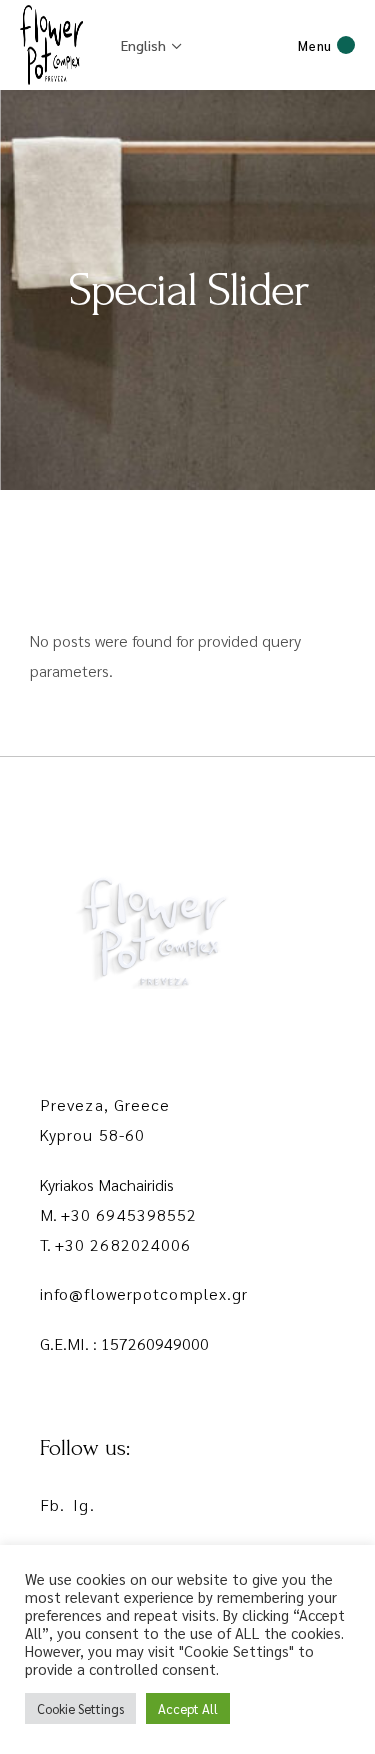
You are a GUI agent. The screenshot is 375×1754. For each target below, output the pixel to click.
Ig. (83, 1504)
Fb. (52, 1504)
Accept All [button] (188, 1708)
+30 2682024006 (123, 1244)
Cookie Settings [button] (80, 1708)
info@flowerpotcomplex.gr (144, 1293)
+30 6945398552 (129, 1214)
